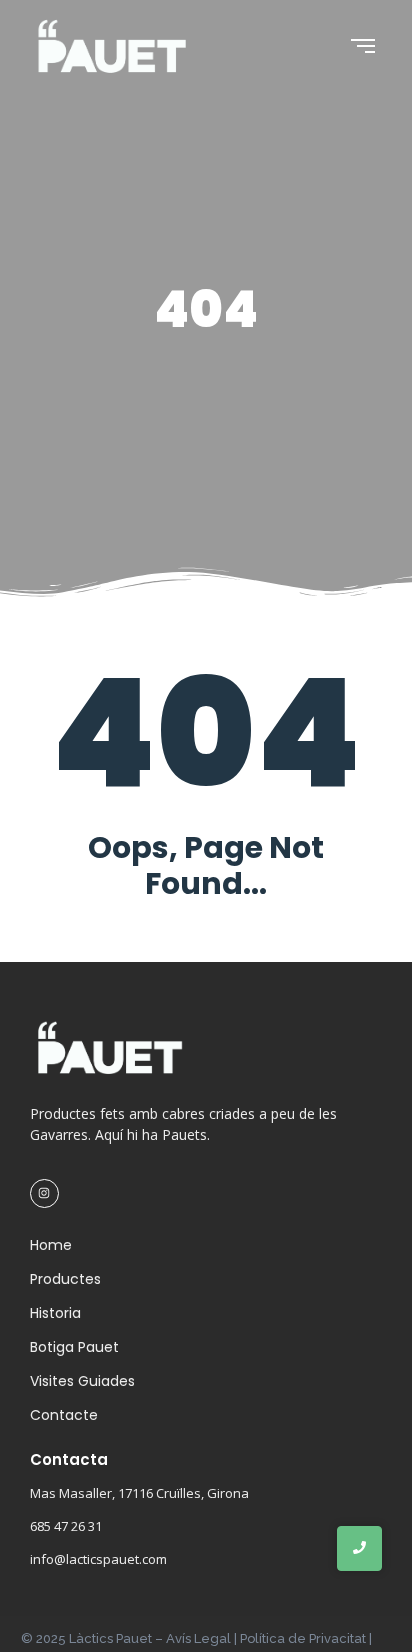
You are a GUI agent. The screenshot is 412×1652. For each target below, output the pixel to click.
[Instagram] (44, 1193)
